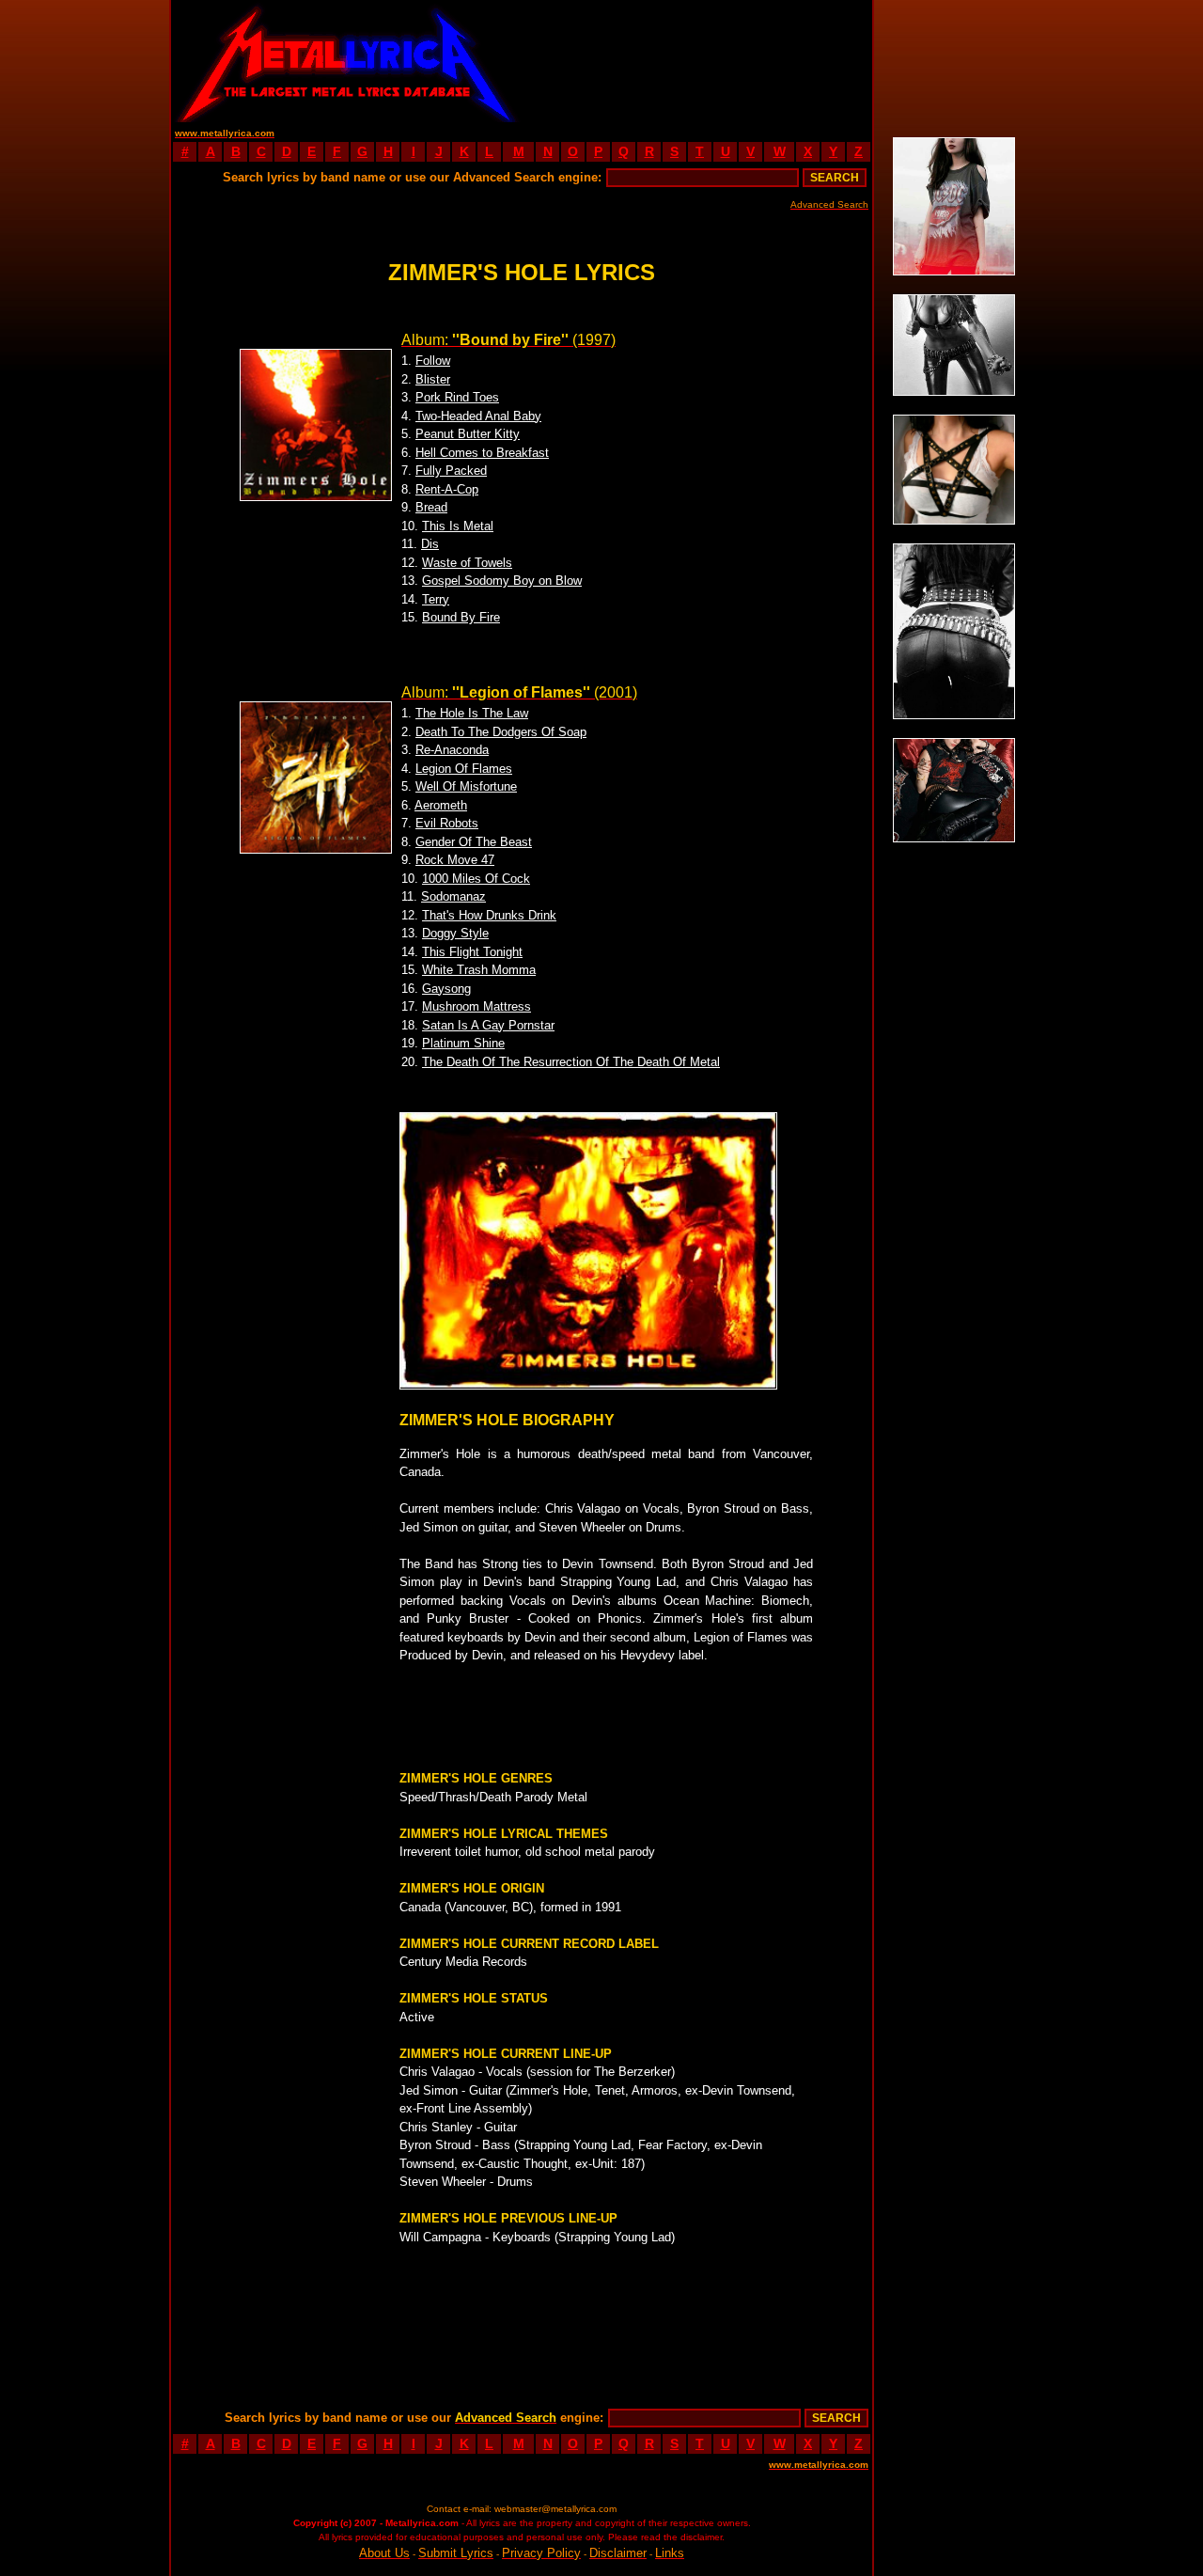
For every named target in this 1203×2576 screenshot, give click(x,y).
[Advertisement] (697, 61)
